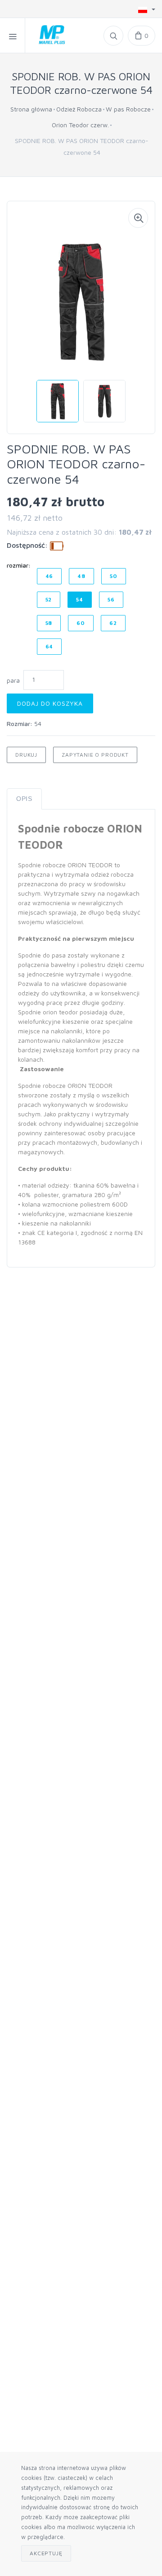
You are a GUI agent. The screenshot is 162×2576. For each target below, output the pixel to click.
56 (111, 599)
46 (49, 576)
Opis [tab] (24, 799)
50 (114, 576)
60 (81, 623)
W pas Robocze (128, 109)
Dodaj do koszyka (50, 703)
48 (81, 576)
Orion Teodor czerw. (80, 125)
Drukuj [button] (26, 755)
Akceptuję (46, 2553)
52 (49, 599)
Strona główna (31, 109)
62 (113, 623)
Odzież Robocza (79, 109)
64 (49, 646)
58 (49, 623)
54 (80, 599)
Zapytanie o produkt (95, 755)
